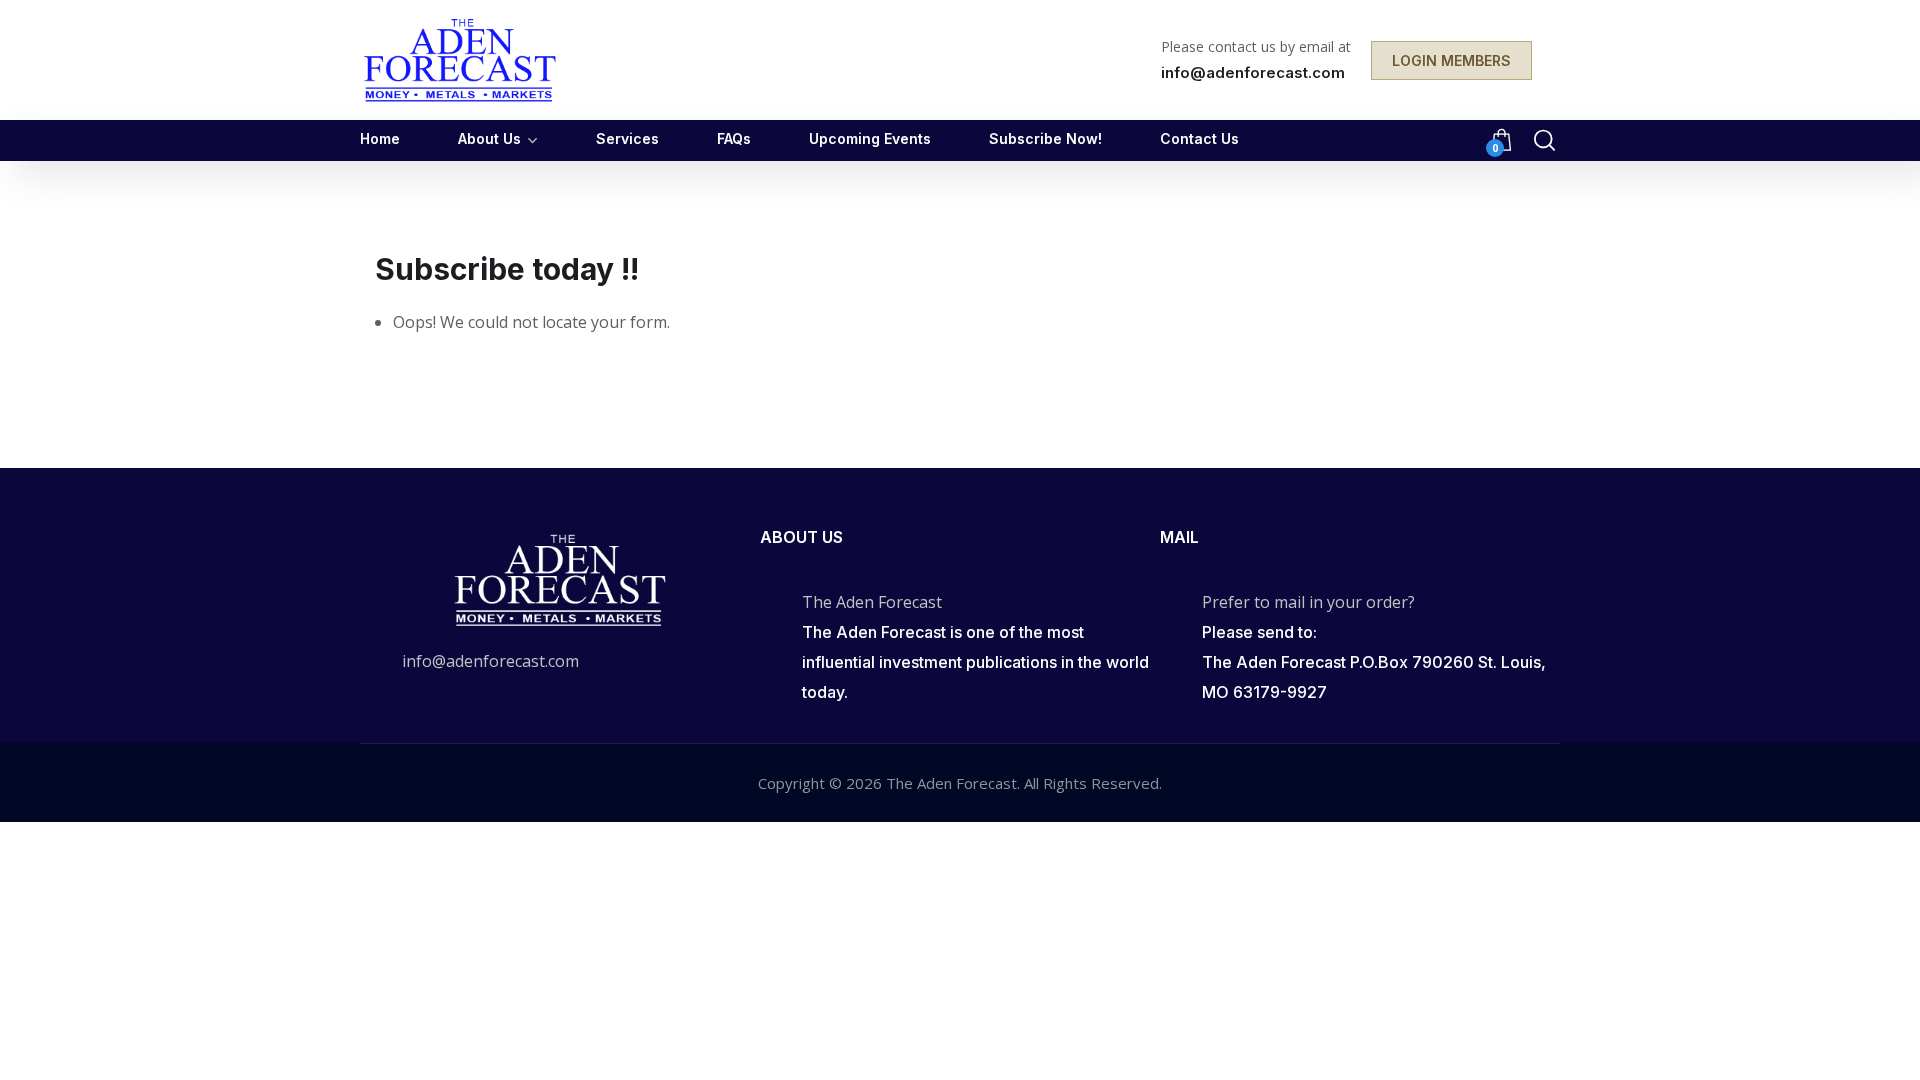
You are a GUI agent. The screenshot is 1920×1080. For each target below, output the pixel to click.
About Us (489, 138)
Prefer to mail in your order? (1308, 602)
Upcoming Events (870, 138)
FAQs (734, 138)
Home (380, 138)
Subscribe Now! (1045, 138)
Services (627, 138)
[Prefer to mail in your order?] (1170, 603)
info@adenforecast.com (490, 661)
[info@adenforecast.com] (371, 663)
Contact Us (1199, 138)
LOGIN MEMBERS (1451, 60)
